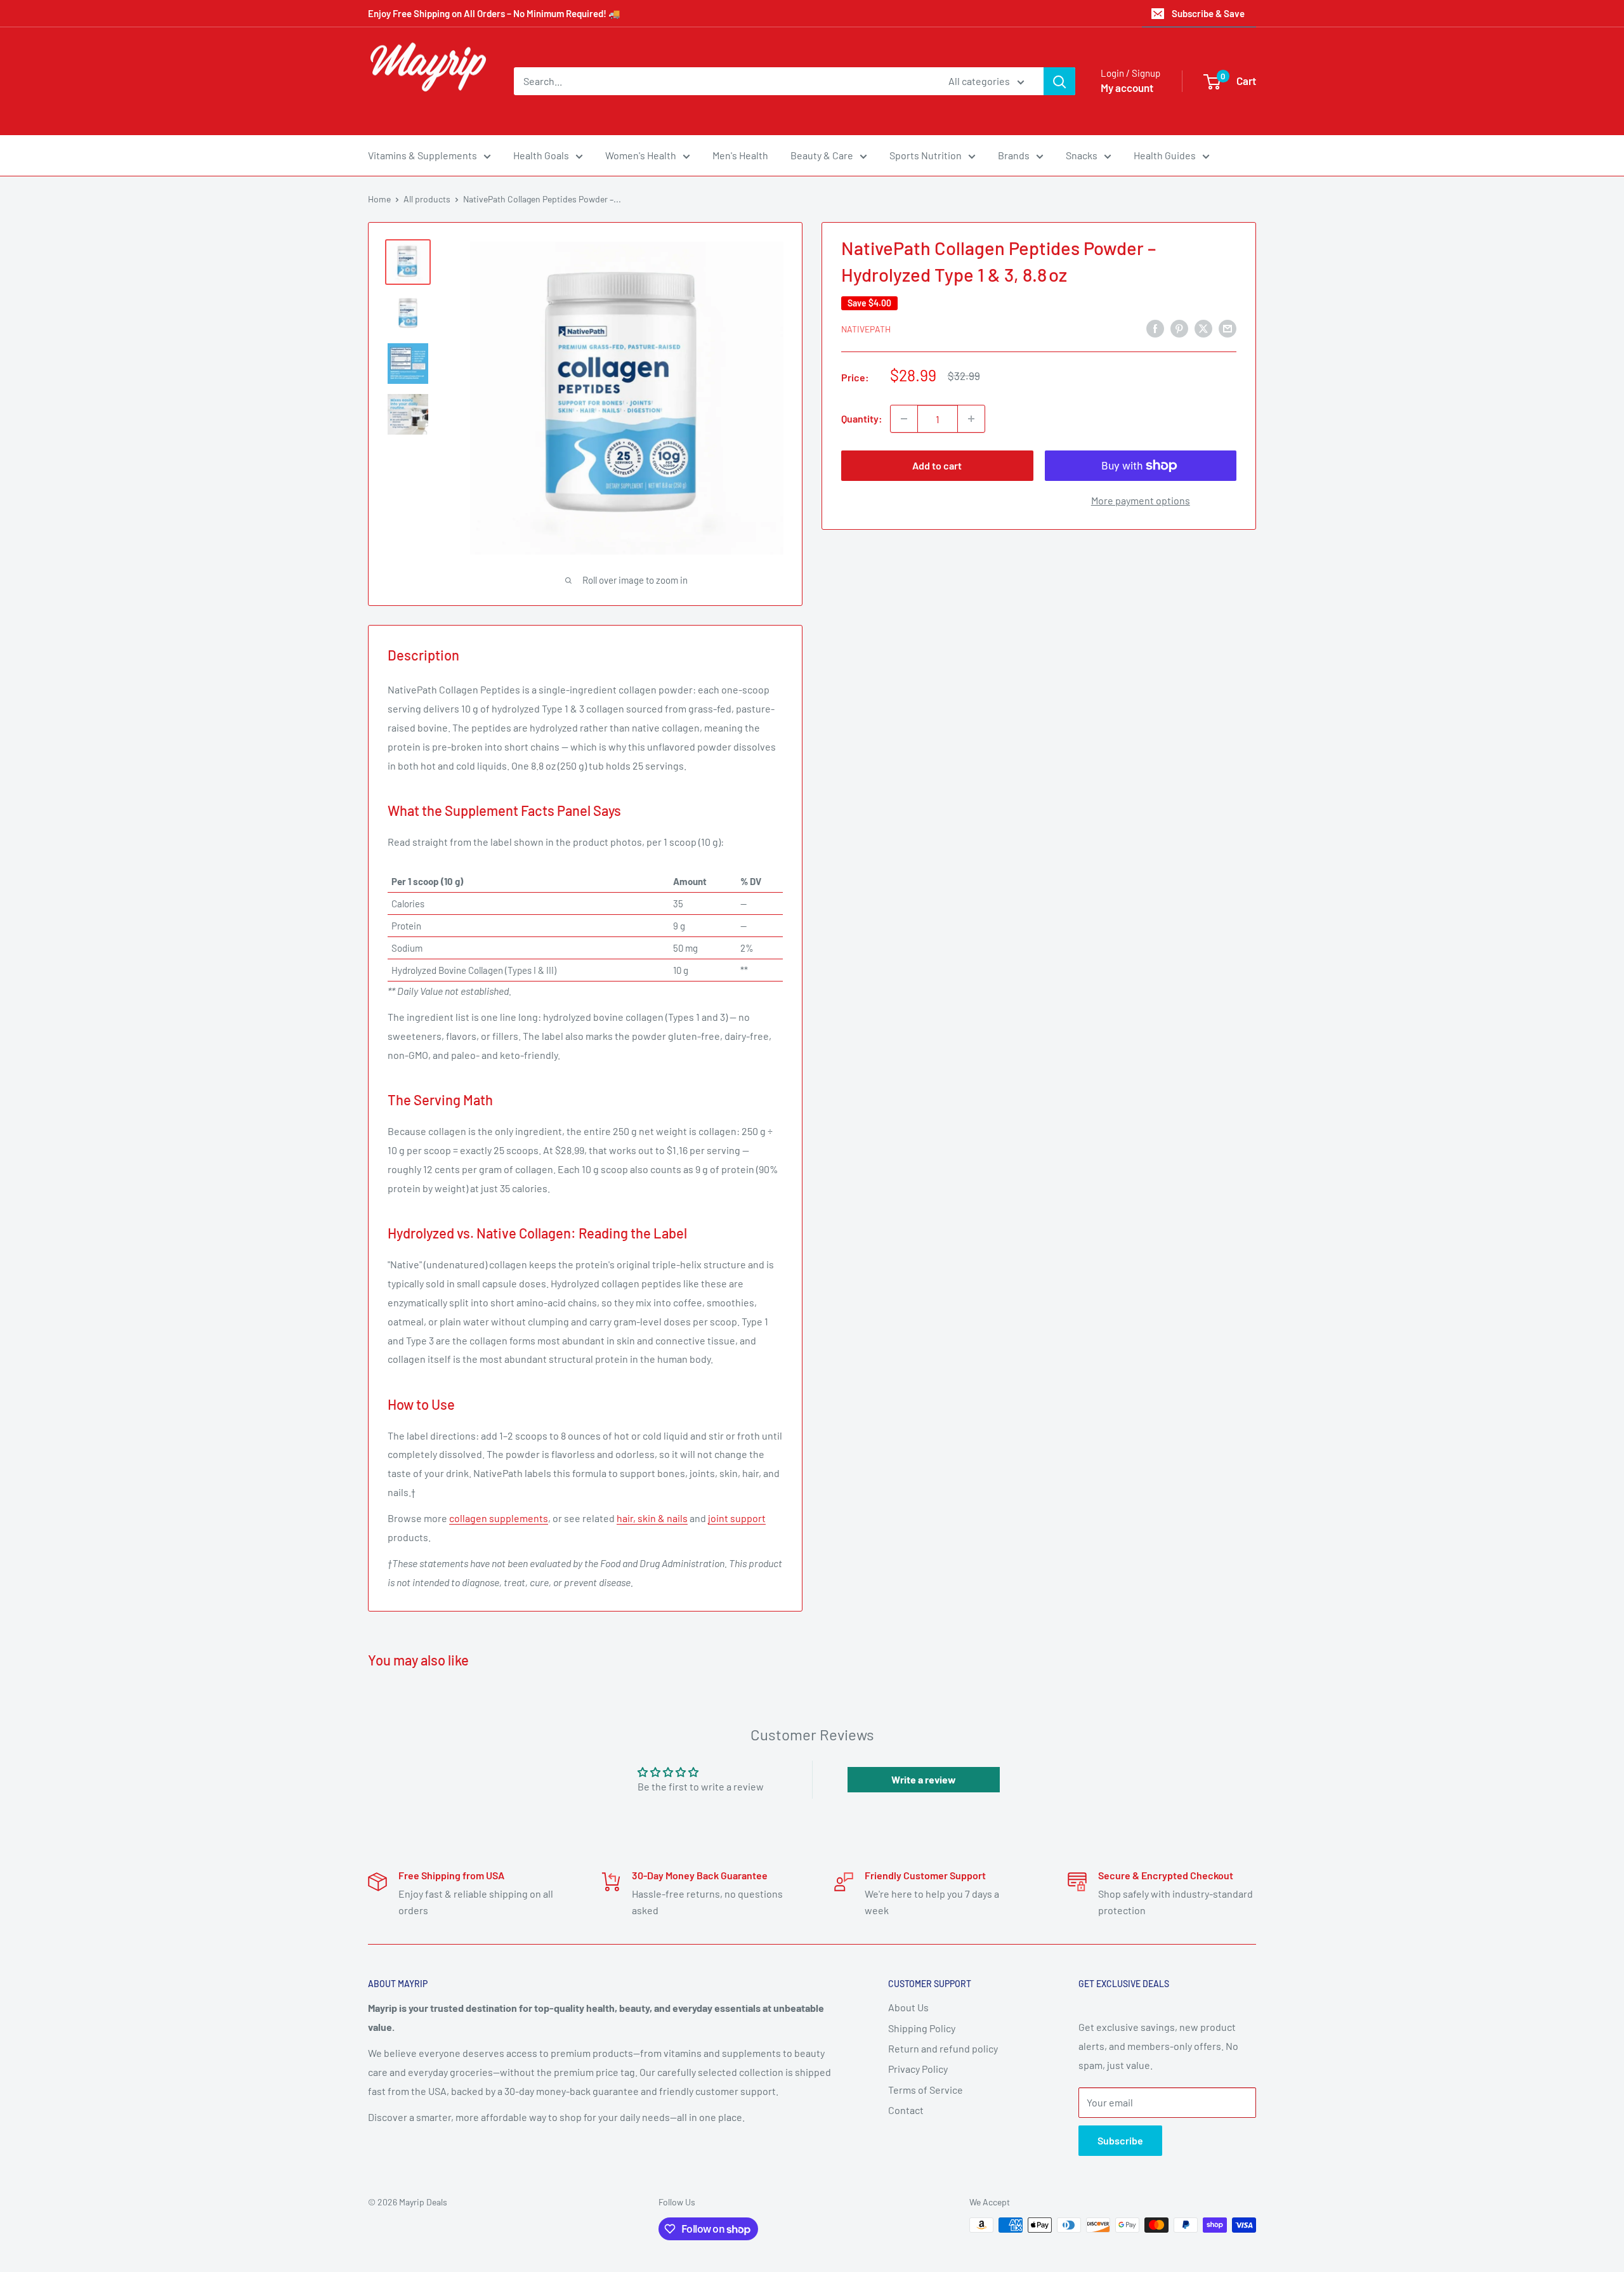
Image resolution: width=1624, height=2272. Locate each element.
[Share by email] (1228, 328)
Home (379, 199)
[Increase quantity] (971, 419)
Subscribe (1120, 2140)
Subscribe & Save (1208, 13)
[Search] (1059, 81)
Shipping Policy (922, 2028)
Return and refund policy (943, 2048)
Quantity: (862, 418)
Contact (906, 2110)
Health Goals (541, 155)
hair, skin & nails (652, 1518)
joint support (737, 1518)
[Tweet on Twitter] (1203, 328)
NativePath (866, 329)
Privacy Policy (918, 2069)
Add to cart (937, 465)
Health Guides (1165, 155)
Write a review (924, 1779)
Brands (1014, 155)
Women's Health (641, 155)
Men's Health (740, 155)
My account (1127, 88)
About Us (908, 2007)
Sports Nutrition (926, 155)
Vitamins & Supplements (422, 155)
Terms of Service (926, 2090)
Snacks (1082, 155)
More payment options (1141, 500)
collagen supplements (499, 1518)
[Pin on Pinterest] (1179, 328)
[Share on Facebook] (1155, 328)
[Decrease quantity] (904, 419)
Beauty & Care (822, 155)
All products (427, 199)
